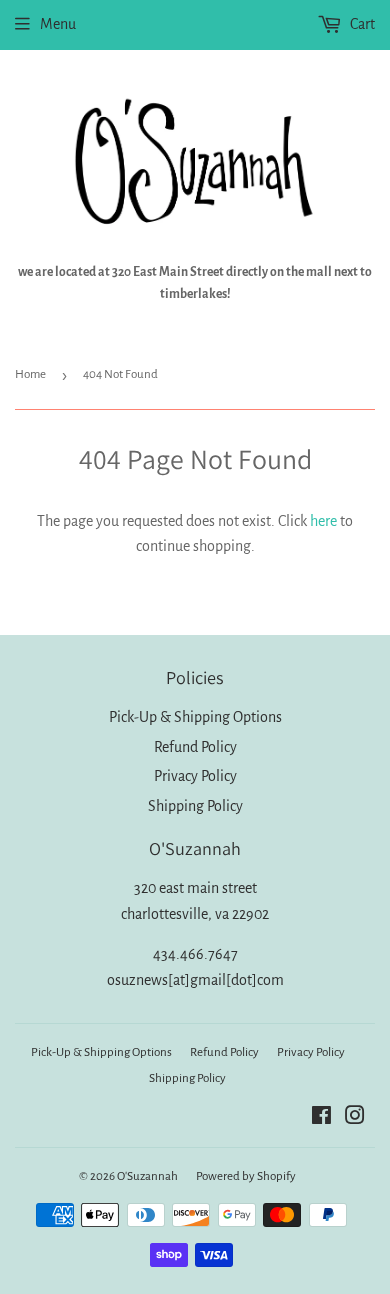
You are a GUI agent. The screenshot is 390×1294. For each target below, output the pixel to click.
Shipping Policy (195, 806)
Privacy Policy (195, 776)
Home (30, 374)
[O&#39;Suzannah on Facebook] (321, 1118)
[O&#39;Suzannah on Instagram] (355, 1118)
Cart (361, 24)
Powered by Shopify (246, 1176)
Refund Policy (195, 747)
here (323, 521)
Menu (58, 24)
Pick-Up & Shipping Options (195, 717)
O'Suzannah (147, 1176)
